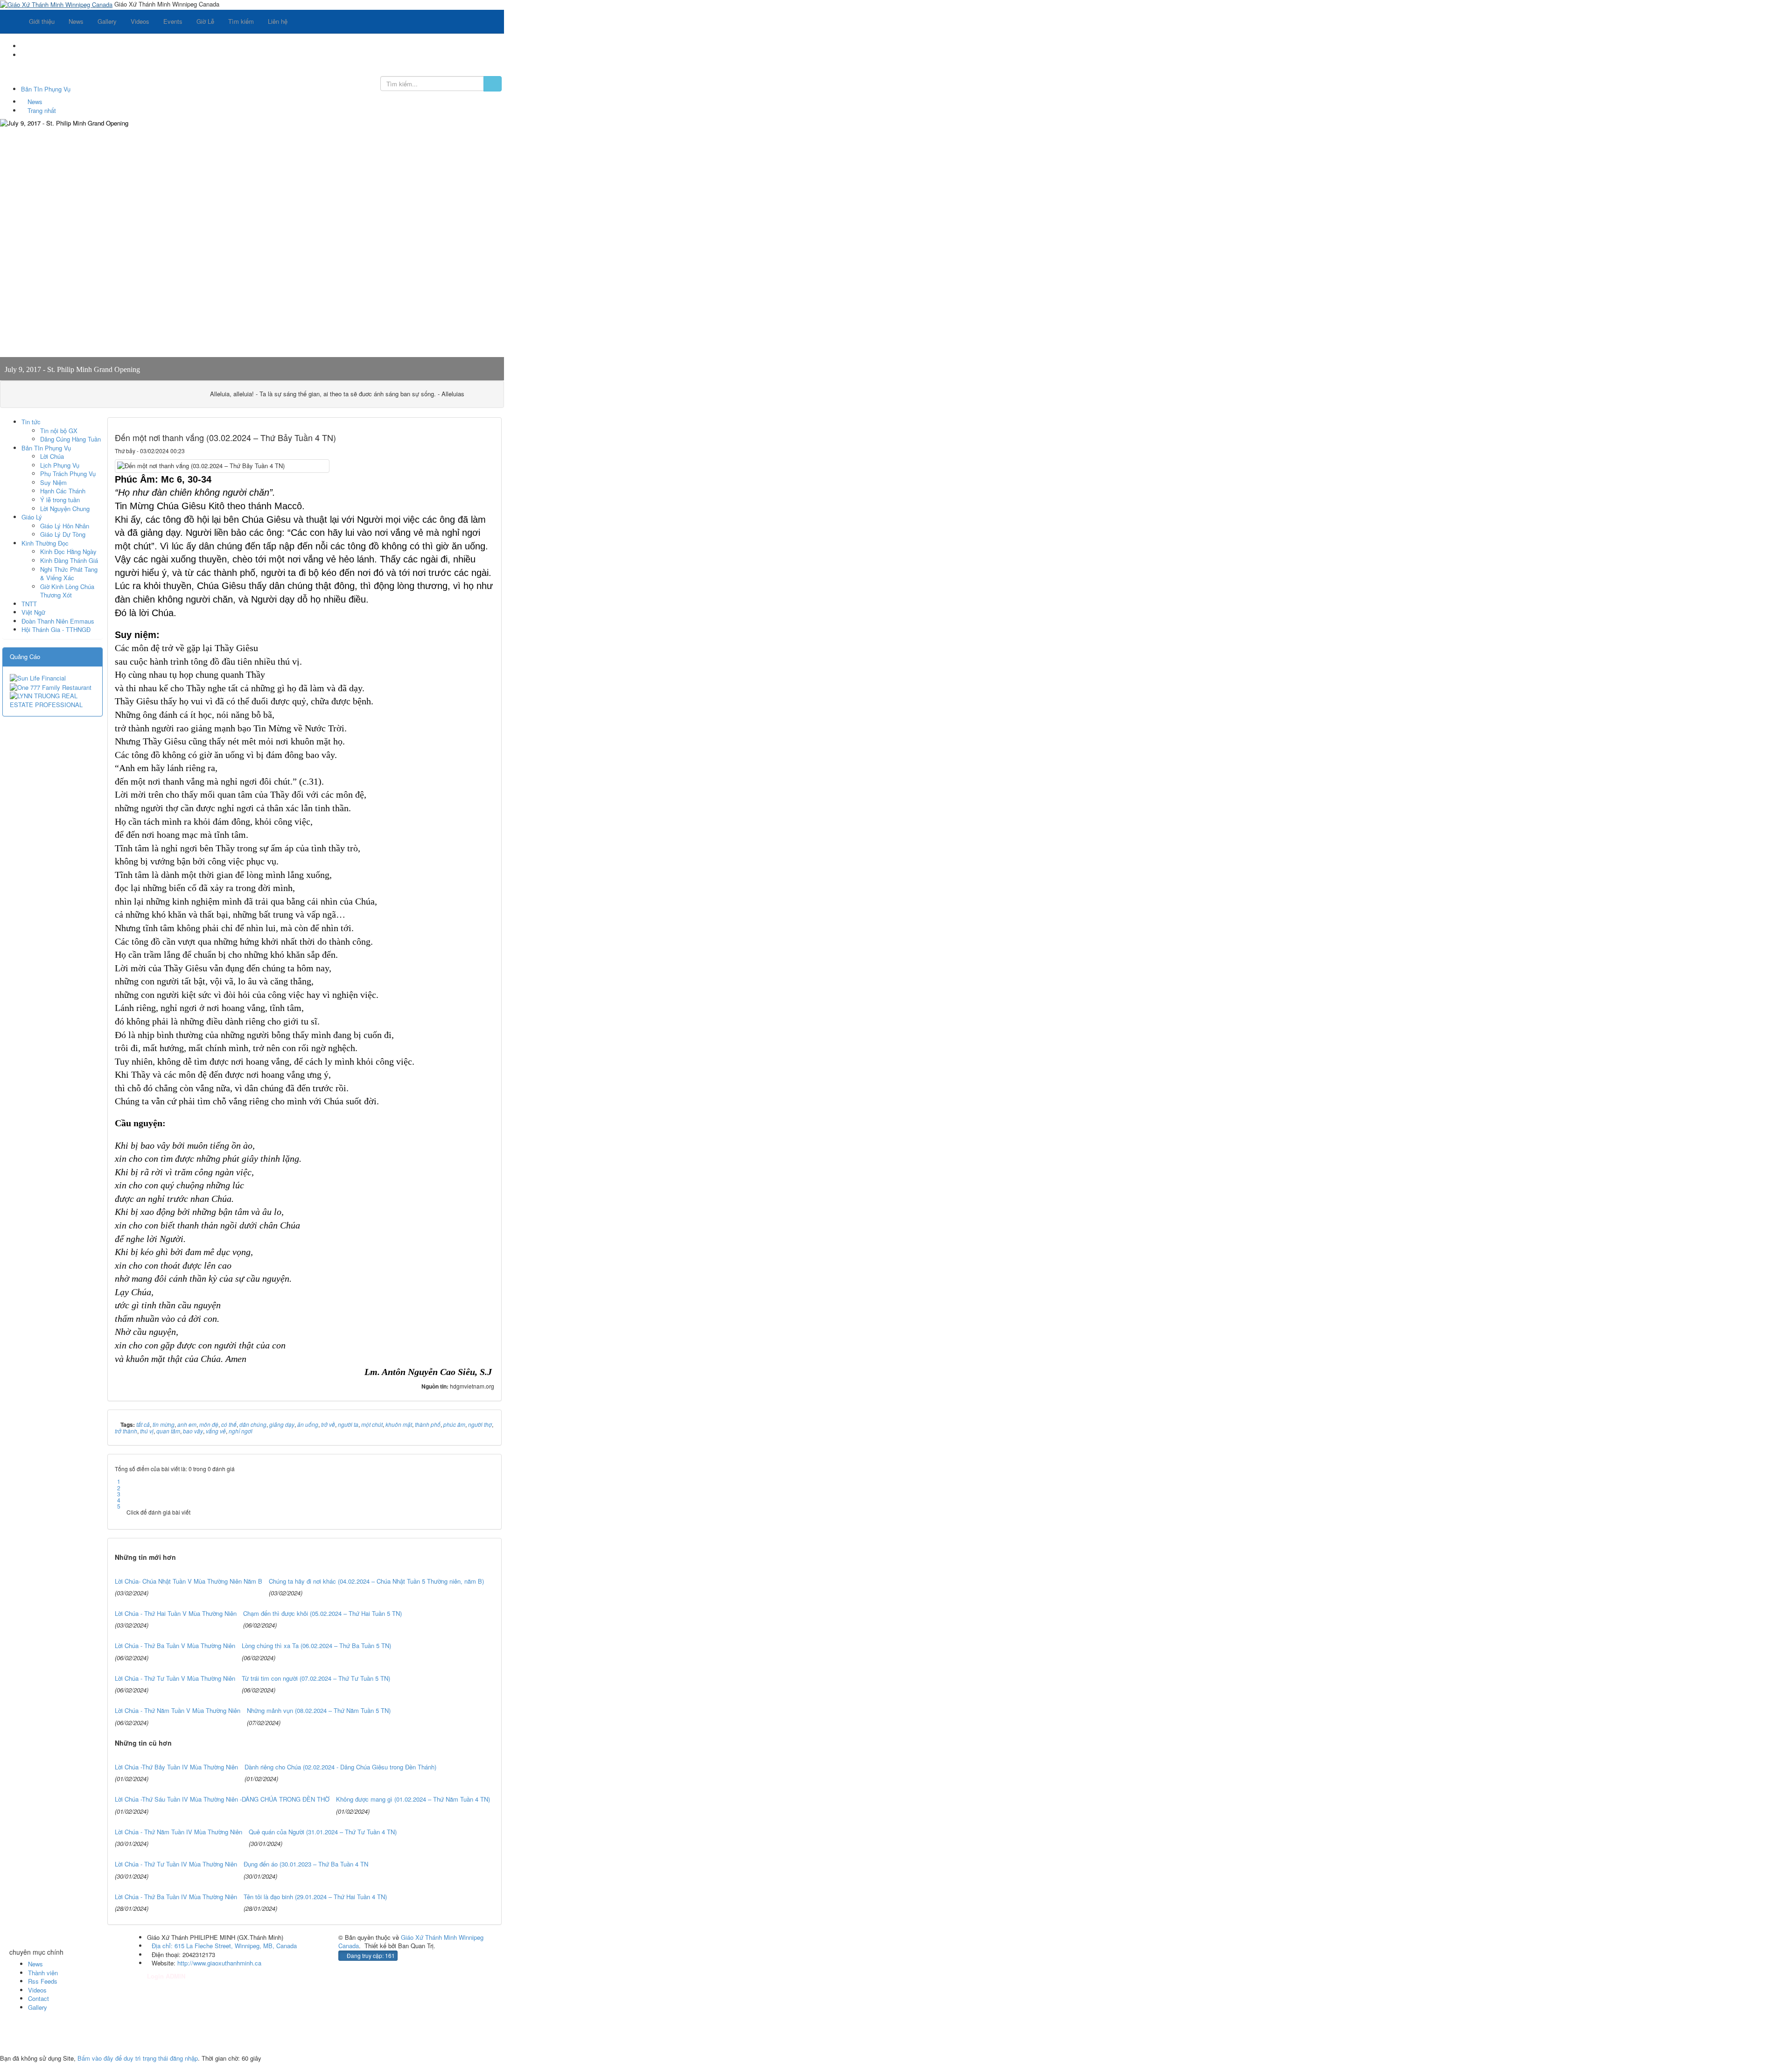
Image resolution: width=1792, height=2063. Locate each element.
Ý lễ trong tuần (60, 500)
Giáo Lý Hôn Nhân (65, 526)
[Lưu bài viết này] (488, 451)
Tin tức (31, 422)
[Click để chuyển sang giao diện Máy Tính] (13, 2041)
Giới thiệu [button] (42, 21)
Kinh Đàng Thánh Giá (69, 560)
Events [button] (173, 21)
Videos (37, 1990)
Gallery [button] (107, 21)
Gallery (38, 2007)
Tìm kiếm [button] (241, 21)
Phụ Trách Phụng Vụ (68, 474)
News (35, 1964)
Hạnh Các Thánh (63, 491)
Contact (38, 1998)
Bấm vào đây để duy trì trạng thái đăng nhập (138, 2058)
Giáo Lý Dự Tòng (63, 534)
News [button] (76, 21)
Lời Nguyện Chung (65, 509)
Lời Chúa (52, 456)
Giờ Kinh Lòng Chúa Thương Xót (67, 591)
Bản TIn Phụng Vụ (46, 448)
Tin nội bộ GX (59, 431)
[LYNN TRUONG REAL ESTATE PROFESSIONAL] (52, 699)
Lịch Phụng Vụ (60, 465)
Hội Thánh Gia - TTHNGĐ (56, 629)
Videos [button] (140, 21)
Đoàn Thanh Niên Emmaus (58, 621)
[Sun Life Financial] (38, 677)
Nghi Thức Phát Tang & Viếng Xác (69, 574)
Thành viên (43, 1973)
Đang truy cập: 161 (370, 1955)
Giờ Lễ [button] (205, 21)
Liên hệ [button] (278, 21)
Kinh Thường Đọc (45, 543)
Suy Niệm (53, 482)
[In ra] (473, 451)
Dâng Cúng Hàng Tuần (70, 439)
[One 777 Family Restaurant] (51, 686)
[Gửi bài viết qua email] (459, 451)
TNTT (29, 604)
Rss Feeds (43, 1981)
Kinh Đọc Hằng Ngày (68, 551)
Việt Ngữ (33, 612)
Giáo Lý (32, 517)
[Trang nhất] (11, 21)
